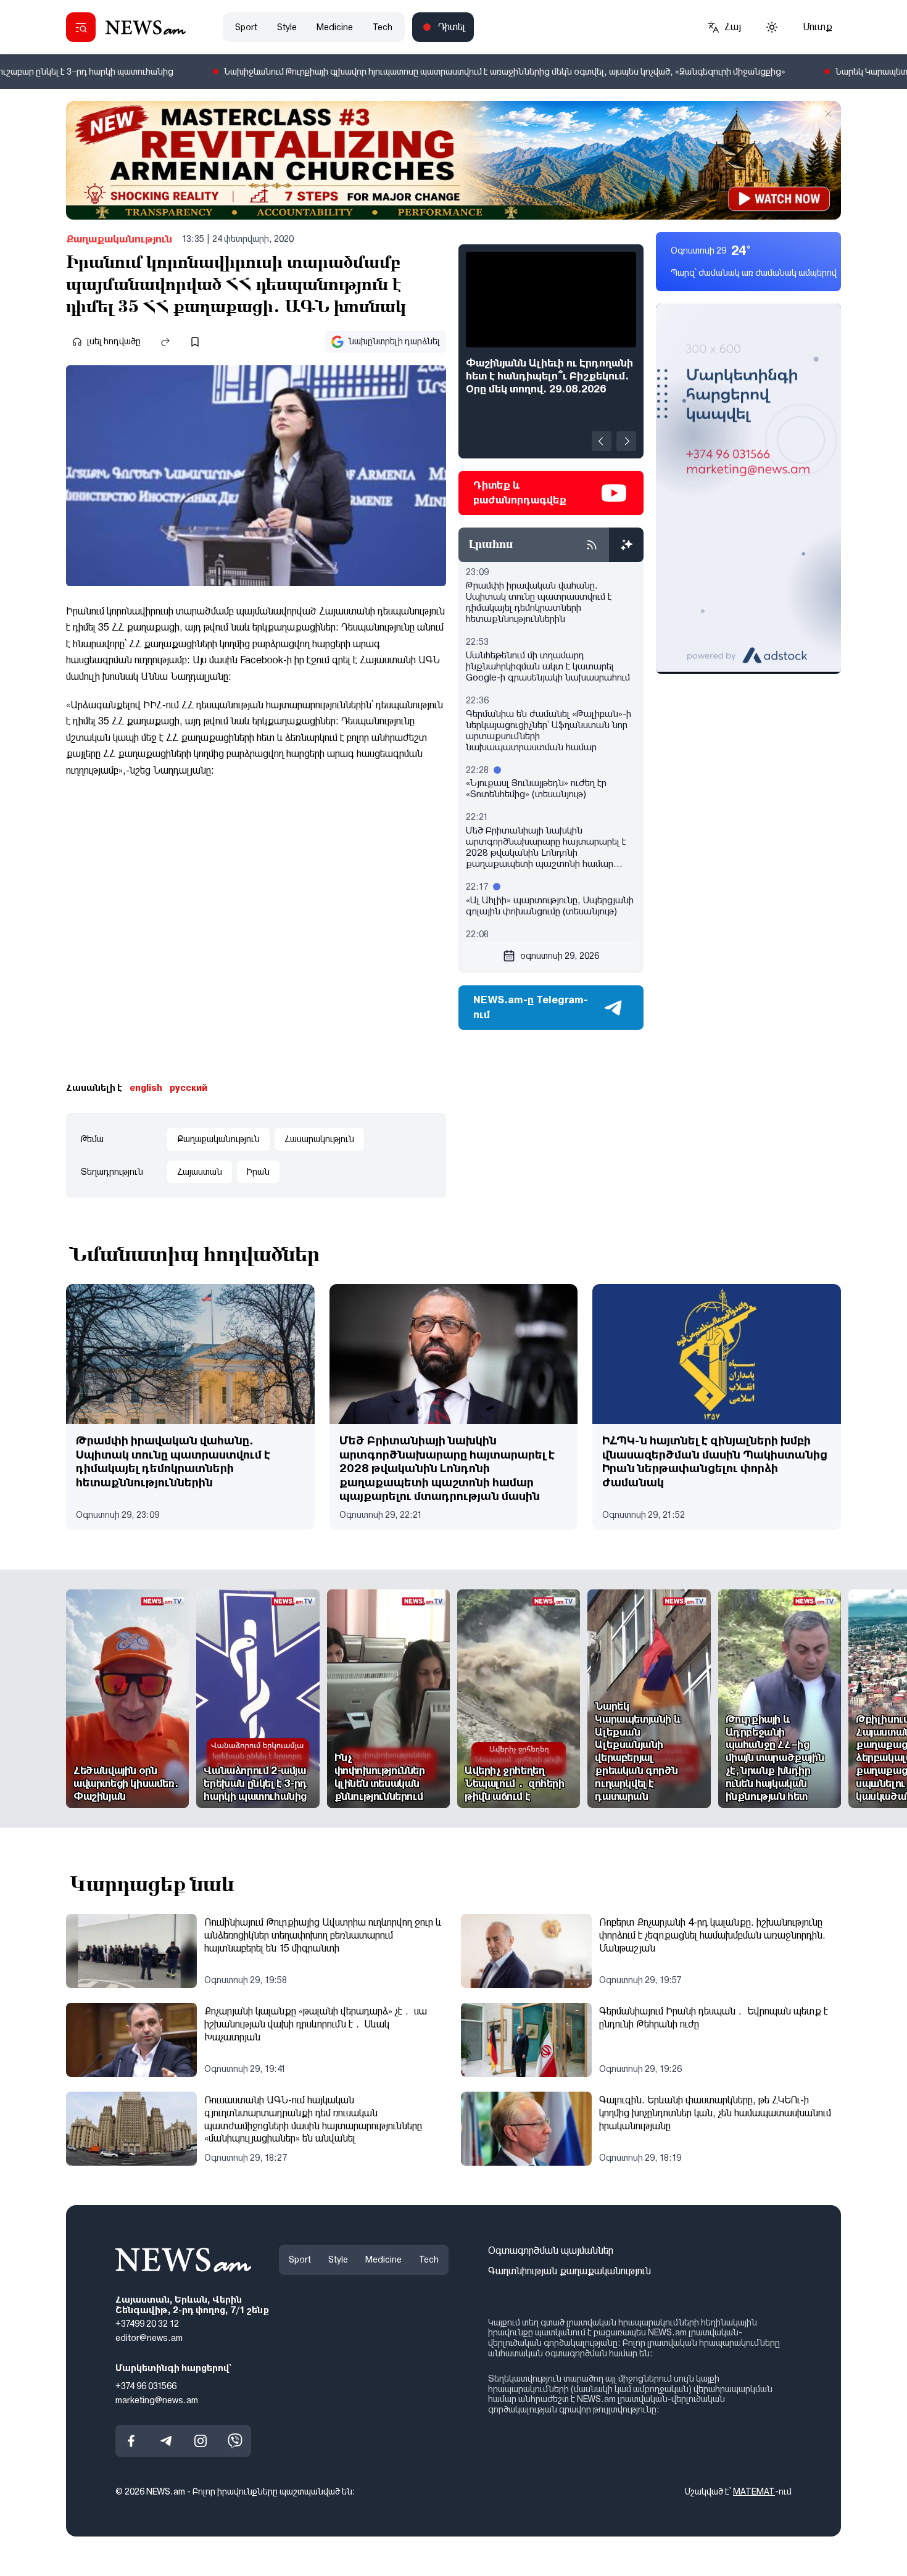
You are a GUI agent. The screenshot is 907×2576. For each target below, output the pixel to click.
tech (383, 27)
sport (246, 27)
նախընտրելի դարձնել (394, 341)
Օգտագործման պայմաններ (551, 2251)
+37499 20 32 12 (147, 2324)
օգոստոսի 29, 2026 (560, 956)
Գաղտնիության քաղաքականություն (569, 2271)
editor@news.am (149, 2338)
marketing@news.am (157, 2400)
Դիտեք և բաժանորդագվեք (520, 493)
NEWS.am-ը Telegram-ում (531, 1007)
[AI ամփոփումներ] (626, 545)
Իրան (258, 1172)
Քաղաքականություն (119, 239)
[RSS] (592, 545)
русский (188, 1088)
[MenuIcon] (81, 27)
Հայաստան (200, 1172)
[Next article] (626, 441)
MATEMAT (754, 2492)
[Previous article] (602, 441)
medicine (335, 27)
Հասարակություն (319, 1139)
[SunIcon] (772, 27)
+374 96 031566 (146, 2386)
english (146, 1088)
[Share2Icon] (165, 342)
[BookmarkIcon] (195, 342)
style (287, 27)
